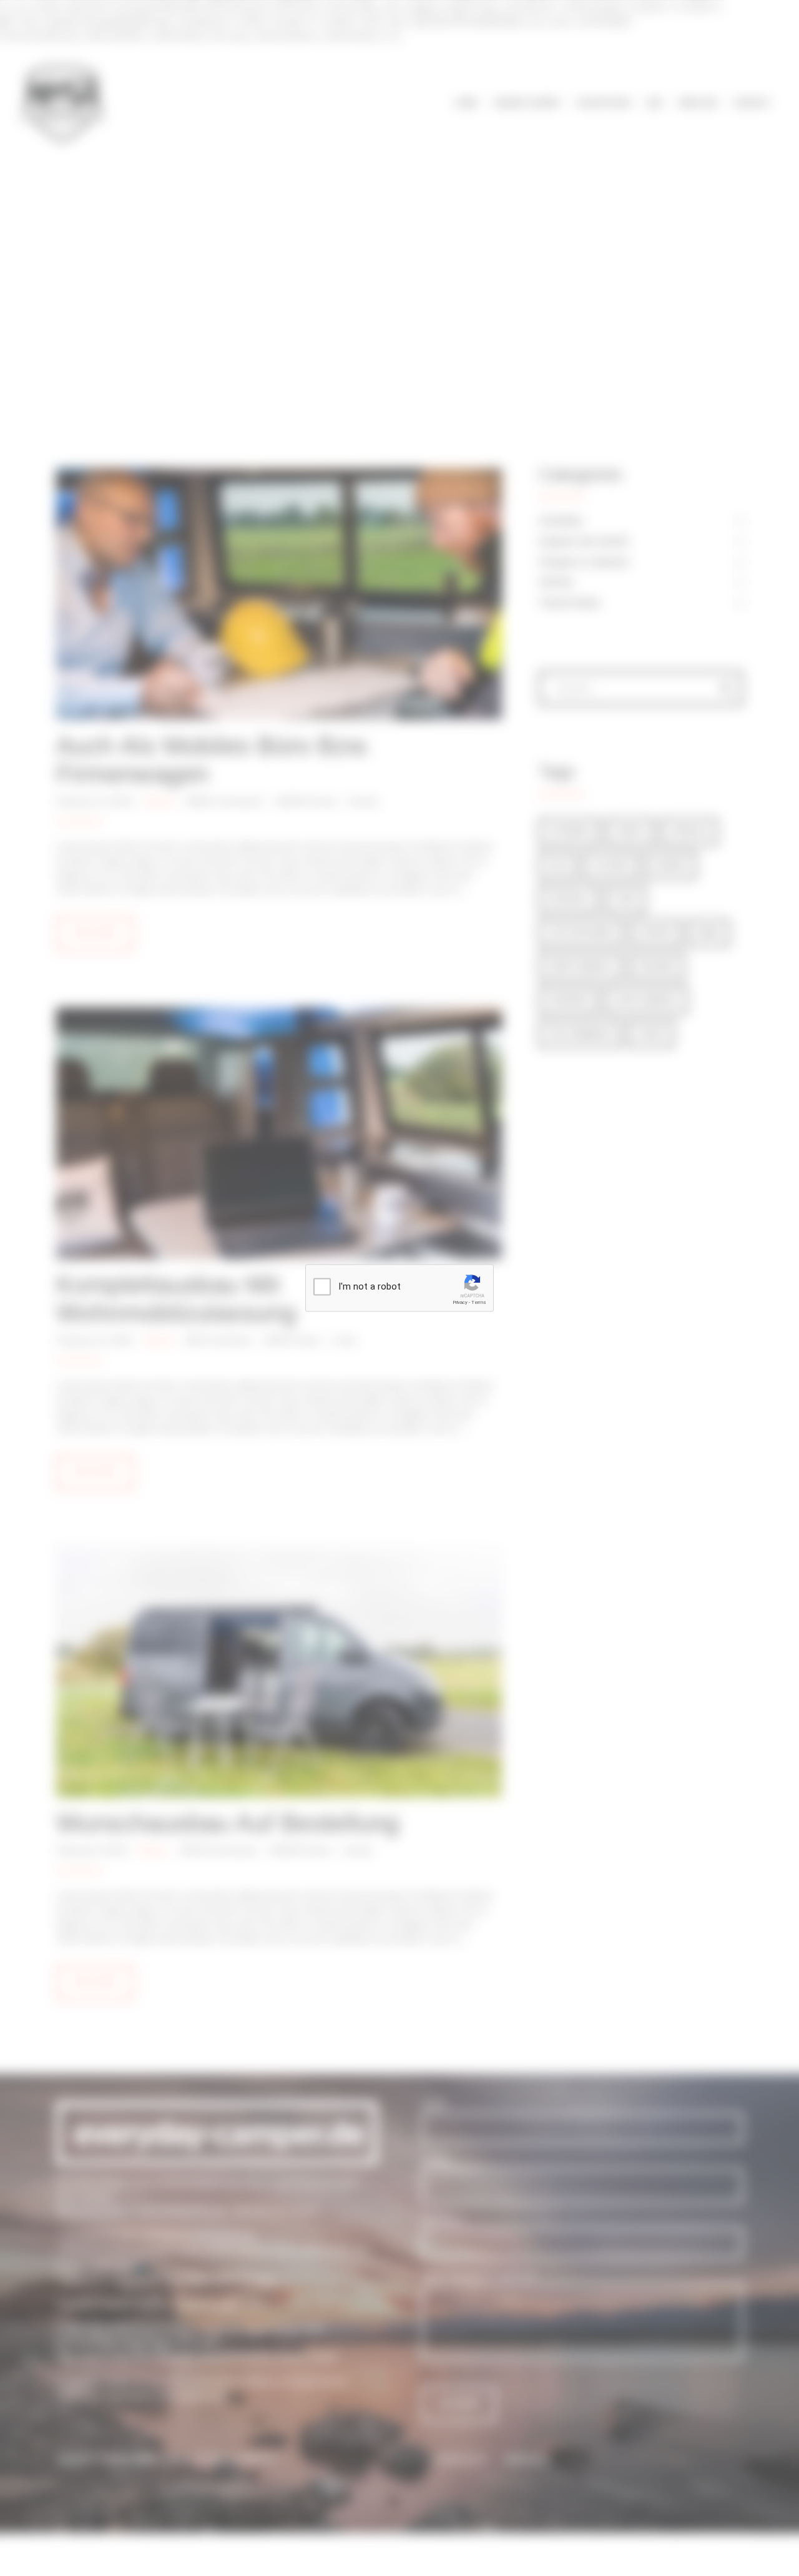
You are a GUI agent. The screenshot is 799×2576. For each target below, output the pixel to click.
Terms (479, 1302)
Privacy (460, 1302)
